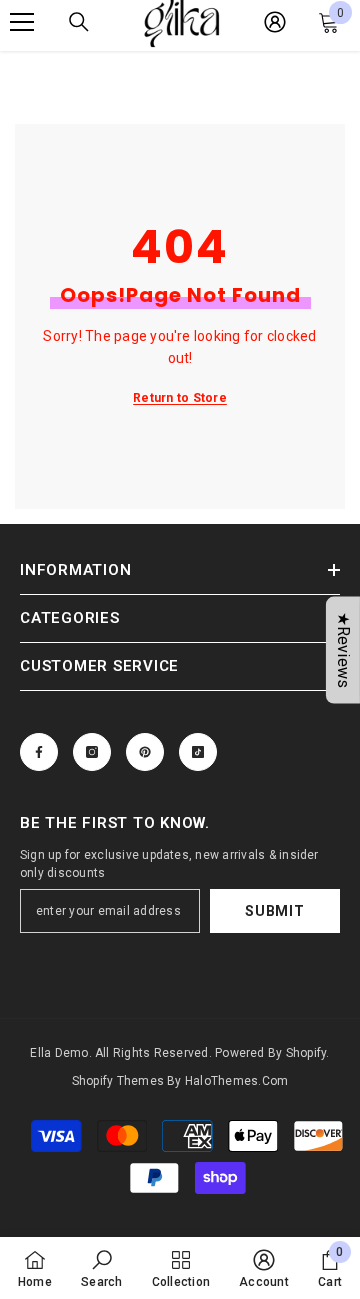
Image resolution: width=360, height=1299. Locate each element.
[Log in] (275, 22)
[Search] (79, 22)
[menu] (22, 22)
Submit (274, 911)
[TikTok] (198, 752)
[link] (101, 1268)
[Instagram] (92, 752)
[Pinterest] (145, 752)
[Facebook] (39, 752)
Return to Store (180, 398)
